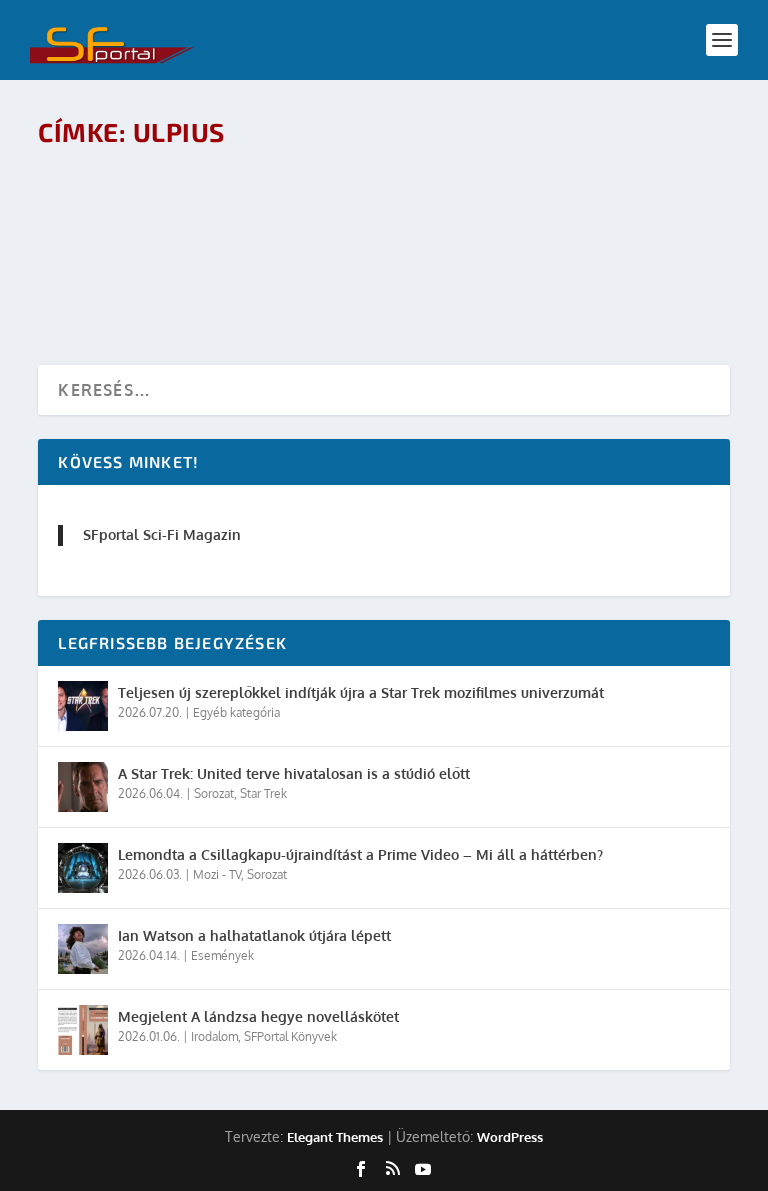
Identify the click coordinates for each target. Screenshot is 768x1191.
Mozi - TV (217, 874)
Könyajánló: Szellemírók (170, 190)
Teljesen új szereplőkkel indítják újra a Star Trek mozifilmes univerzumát (361, 692)
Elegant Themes (335, 1137)
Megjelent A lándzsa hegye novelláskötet (258, 1016)
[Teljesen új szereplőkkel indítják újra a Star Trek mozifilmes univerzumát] (83, 706)
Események (222, 955)
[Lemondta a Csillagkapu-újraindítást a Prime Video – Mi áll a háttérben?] (83, 868)
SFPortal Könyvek (290, 1036)
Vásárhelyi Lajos (160, 222)
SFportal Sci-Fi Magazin (162, 534)
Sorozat (214, 793)
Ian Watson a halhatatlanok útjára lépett (254, 935)
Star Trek (263, 793)
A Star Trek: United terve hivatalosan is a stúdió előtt (294, 773)
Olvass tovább (129, 277)
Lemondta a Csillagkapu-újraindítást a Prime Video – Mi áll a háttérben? (360, 854)
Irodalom (315, 222)
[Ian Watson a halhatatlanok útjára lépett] (83, 949)
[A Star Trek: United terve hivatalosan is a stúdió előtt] (83, 787)
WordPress (510, 1137)
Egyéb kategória (236, 712)
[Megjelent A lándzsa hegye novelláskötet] (83, 1030)
